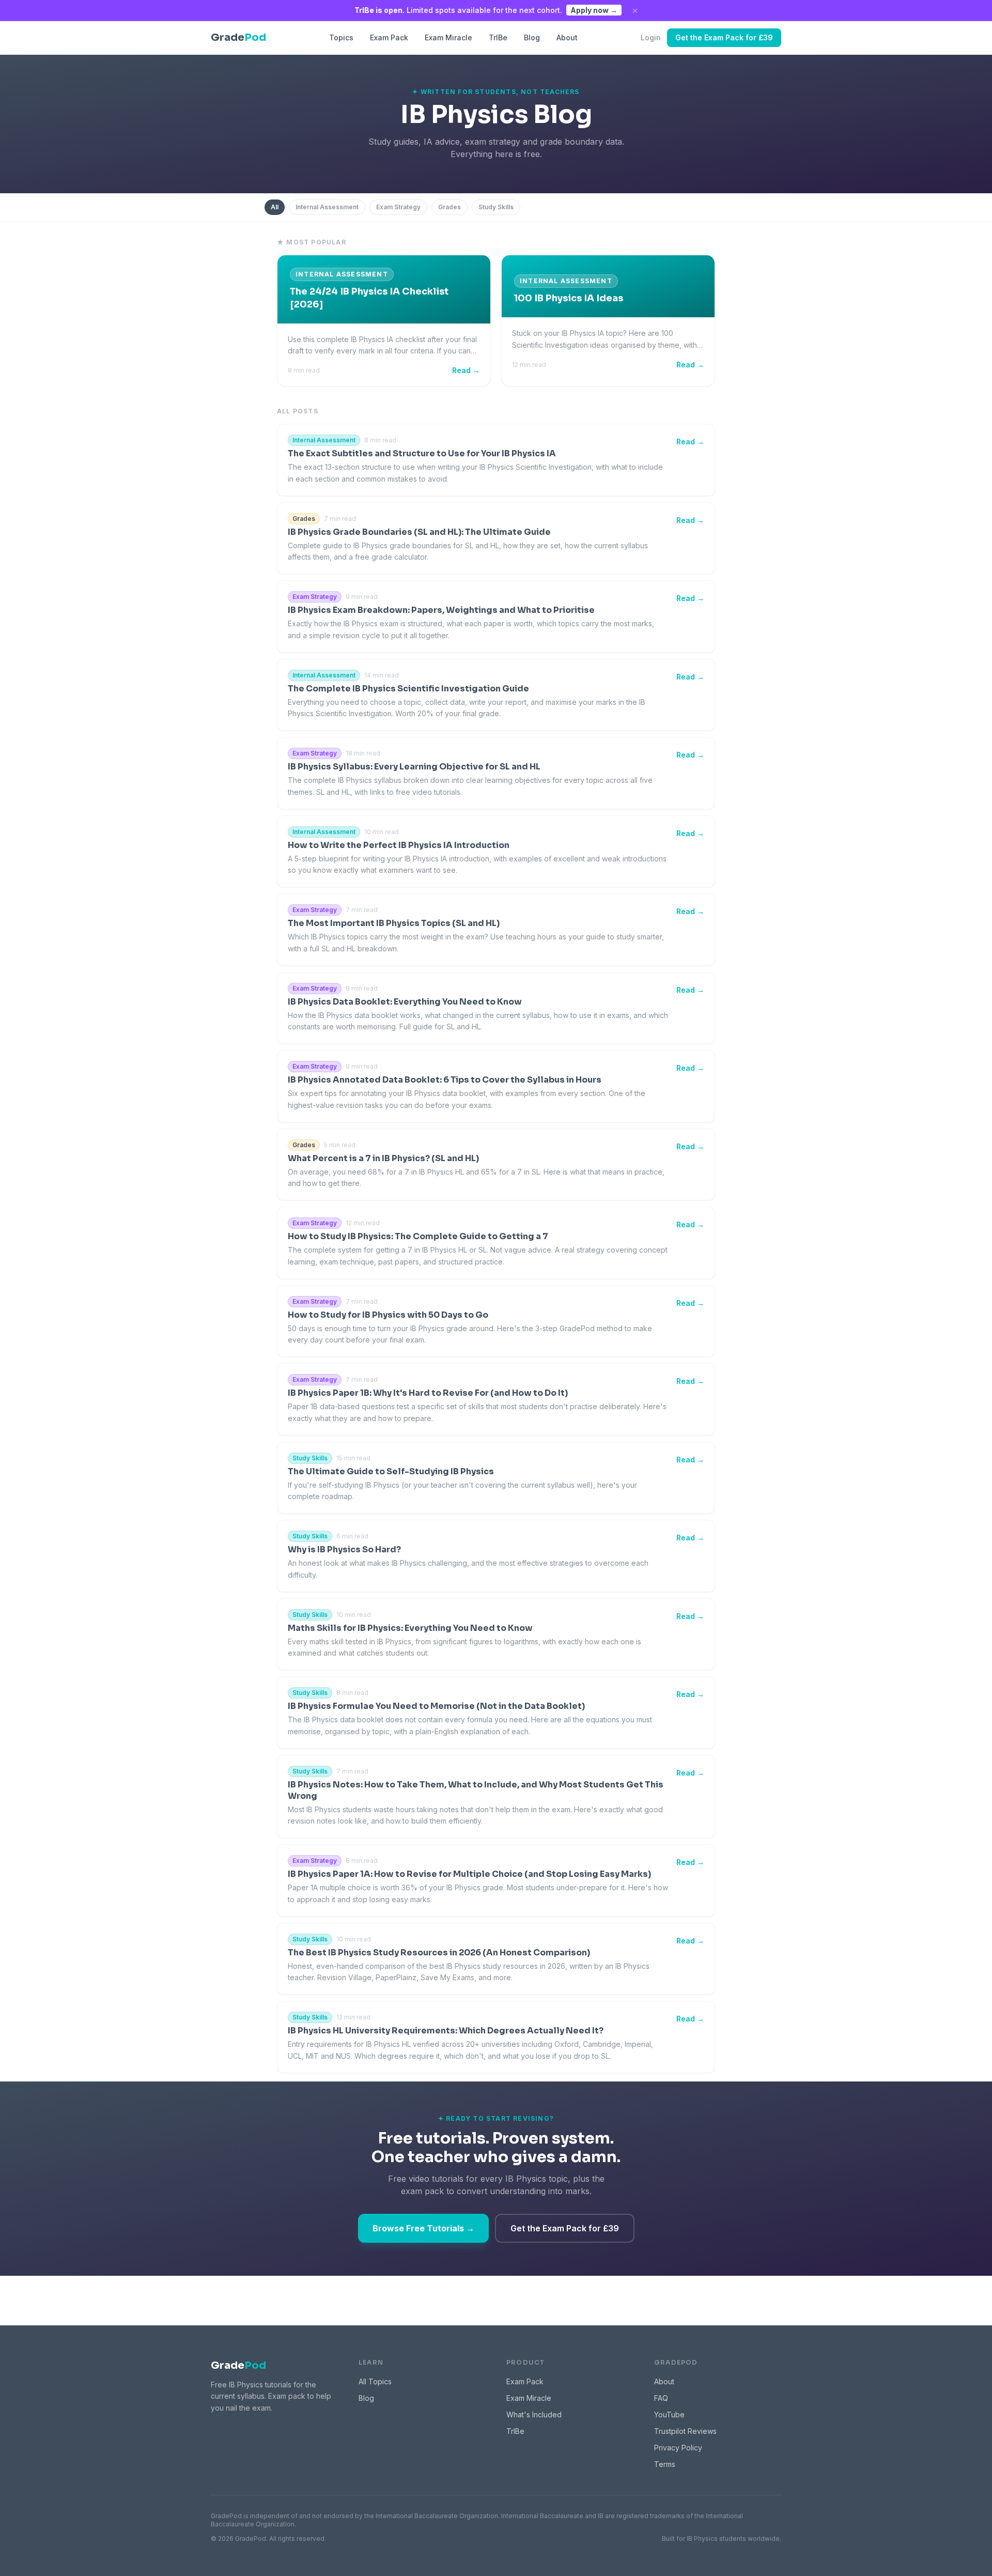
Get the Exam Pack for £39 (724, 37)
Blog (532, 37)
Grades (450, 207)
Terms (665, 2464)
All (275, 207)
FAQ (661, 2398)
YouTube (669, 2415)
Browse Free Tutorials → (423, 2228)
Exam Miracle (448, 37)
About (567, 37)
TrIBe (498, 37)
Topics (341, 37)
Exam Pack (389, 37)
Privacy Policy (678, 2448)
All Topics (375, 2381)
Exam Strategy (398, 207)
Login (651, 37)
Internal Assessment (327, 207)
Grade (238, 2365)
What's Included (534, 2415)
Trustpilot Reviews (685, 2431)
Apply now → (594, 10)
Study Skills (496, 207)
